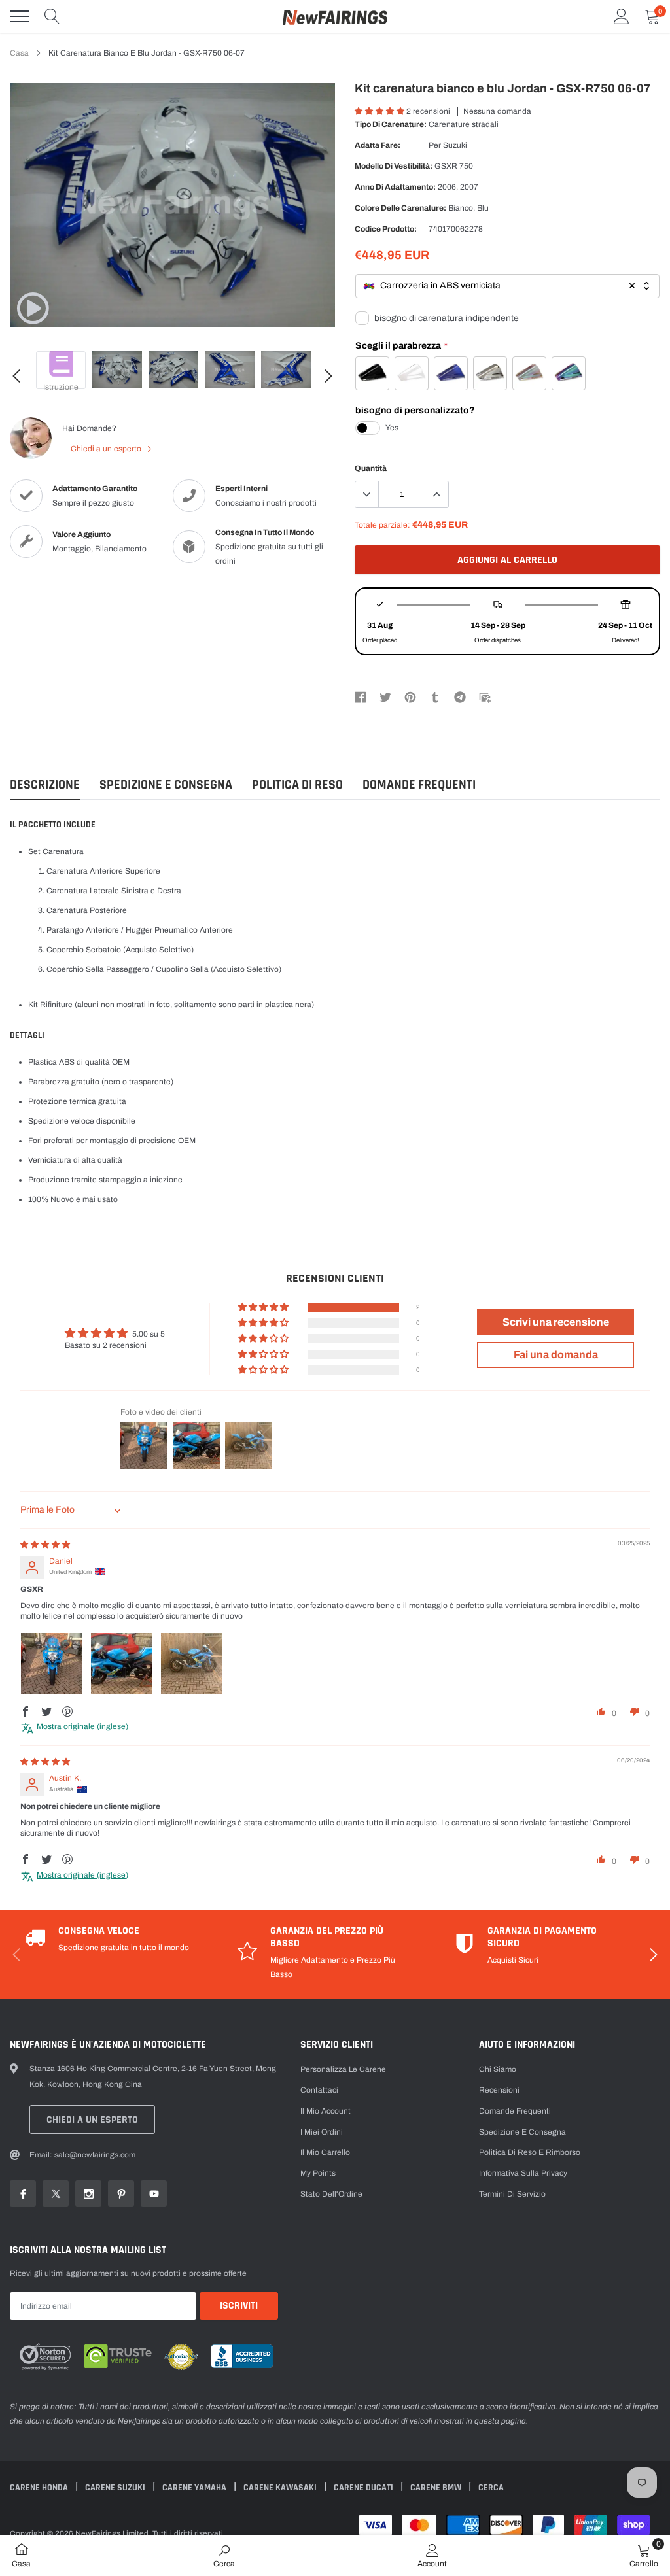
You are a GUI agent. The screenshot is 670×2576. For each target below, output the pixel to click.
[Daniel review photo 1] (52, 1664)
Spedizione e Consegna (166, 785)
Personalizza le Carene (343, 2069)
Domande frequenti (419, 785)
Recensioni (499, 2090)
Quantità (371, 468)
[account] (622, 16)
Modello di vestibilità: (394, 166)
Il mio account (326, 2111)
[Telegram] (460, 696)
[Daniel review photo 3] (192, 1664)
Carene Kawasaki (281, 2488)
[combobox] (507, 286)
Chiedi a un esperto (107, 449)
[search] (52, 16)
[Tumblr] (435, 696)
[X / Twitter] (385, 696)
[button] (380, 111)
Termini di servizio (512, 2194)
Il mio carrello (325, 2152)
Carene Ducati (364, 2488)
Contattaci (319, 2090)
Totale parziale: (382, 525)
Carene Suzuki (116, 2488)
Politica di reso (297, 785)
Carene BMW (437, 2488)
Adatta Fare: (378, 145)
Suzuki (455, 145)
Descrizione (45, 785)
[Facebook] (361, 696)
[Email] (485, 696)
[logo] (335, 16)
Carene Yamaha (195, 2488)
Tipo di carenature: (391, 124)
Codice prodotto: (386, 229)
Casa (19, 53)
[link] (33, 308)
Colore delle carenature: (400, 208)
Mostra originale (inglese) (82, 1726)
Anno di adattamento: (395, 187)
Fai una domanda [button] (556, 1355)
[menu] (20, 16)
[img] (45, 1545)
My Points (318, 2173)
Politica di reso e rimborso (530, 2152)
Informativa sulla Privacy (523, 2173)
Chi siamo (498, 2069)
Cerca (491, 2488)
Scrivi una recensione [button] (556, 1322)
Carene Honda (40, 2488)
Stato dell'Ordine (331, 2194)
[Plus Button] (436, 494)
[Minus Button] (367, 494)
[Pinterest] (410, 696)
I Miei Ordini (322, 2132)
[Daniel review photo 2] (122, 1664)
